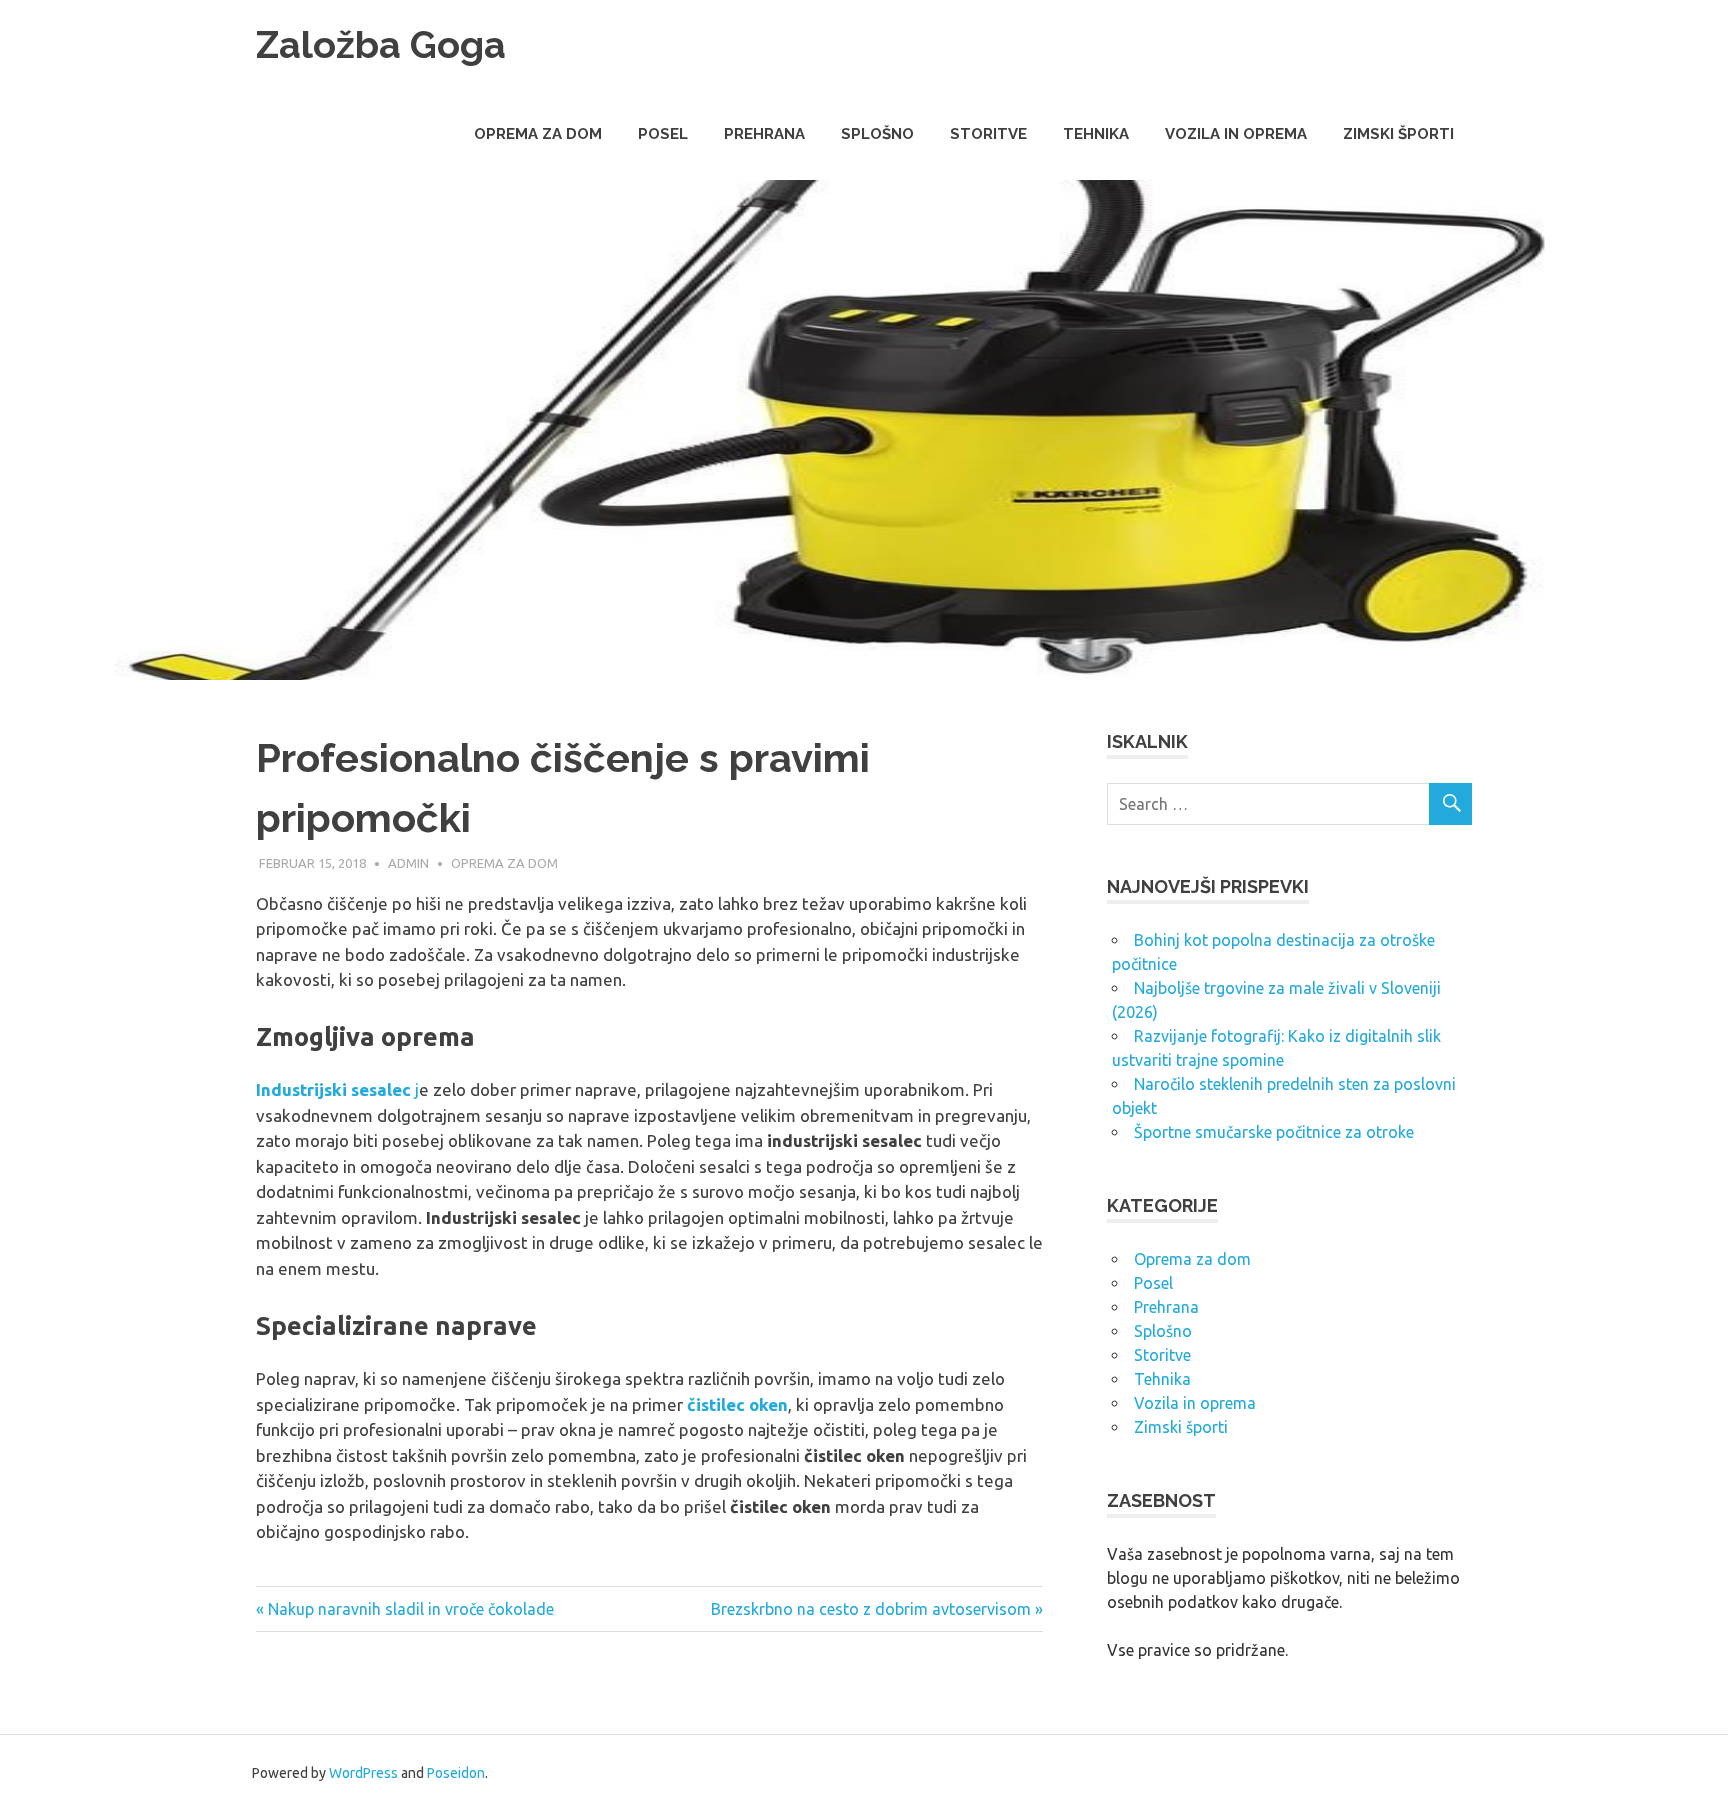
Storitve (988, 134)
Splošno (877, 134)
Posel (663, 134)
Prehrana (764, 134)
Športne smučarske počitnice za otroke (1274, 1132)
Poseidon (456, 1773)
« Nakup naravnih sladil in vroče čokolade (405, 1609)
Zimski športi (1398, 134)
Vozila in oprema (1236, 134)
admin (408, 863)
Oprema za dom (538, 134)
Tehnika (1096, 134)
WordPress (363, 1773)
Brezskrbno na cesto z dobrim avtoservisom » (877, 1609)
